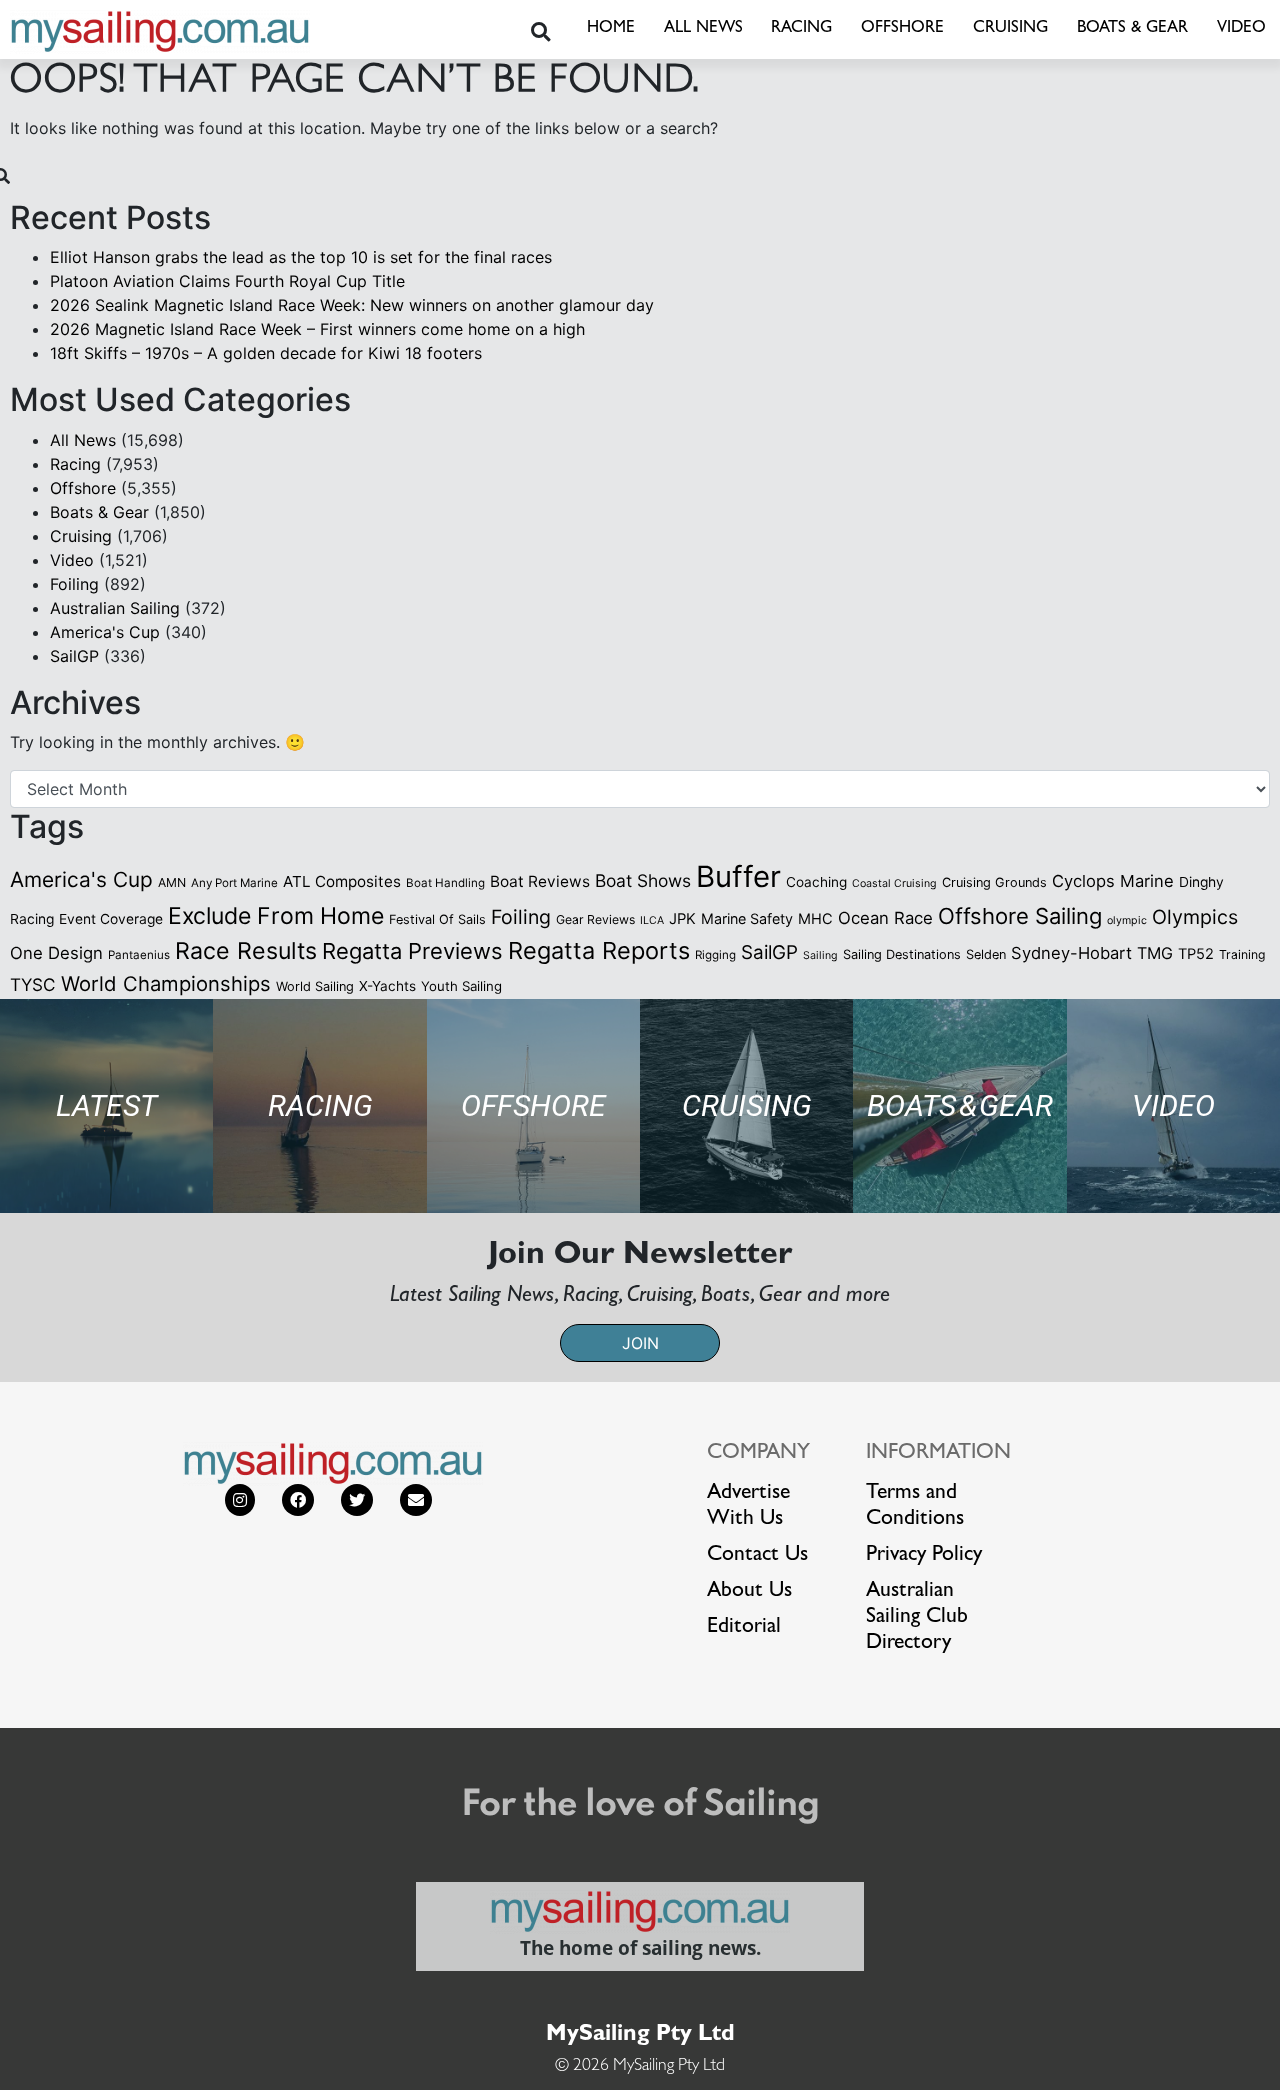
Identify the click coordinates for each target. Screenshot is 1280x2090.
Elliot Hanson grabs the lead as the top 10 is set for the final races (301, 257)
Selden (986, 954)
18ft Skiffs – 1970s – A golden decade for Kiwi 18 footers (266, 353)
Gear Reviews (595, 919)
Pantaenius (139, 955)
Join (640, 1343)
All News (703, 29)
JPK (682, 919)
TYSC (33, 984)
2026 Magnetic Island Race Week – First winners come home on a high (317, 329)
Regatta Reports (599, 950)
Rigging (715, 955)
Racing (801, 29)
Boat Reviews (540, 881)
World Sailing (315, 986)
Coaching (816, 882)
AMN (172, 882)
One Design (56, 953)
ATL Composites (342, 881)
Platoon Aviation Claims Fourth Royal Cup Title (227, 281)
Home (611, 29)
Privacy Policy (924, 1556)
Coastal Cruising (894, 883)
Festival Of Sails (437, 919)
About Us (749, 1592)
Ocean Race (885, 918)
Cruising (1010, 29)
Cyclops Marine (1113, 881)
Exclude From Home (276, 916)
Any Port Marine (234, 883)
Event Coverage (111, 919)
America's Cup (105, 632)
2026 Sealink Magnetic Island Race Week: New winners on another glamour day (352, 305)
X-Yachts (387, 986)
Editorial (744, 1628)
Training (1242, 954)
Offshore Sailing (1020, 916)
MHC (815, 919)
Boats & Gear (1132, 29)
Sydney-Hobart (1071, 953)
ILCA (652, 920)
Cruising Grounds (994, 882)
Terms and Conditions (915, 1507)
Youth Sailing (461, 986)
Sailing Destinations (902, 954)
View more (106, 1105)
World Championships (166, 983)
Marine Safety (747, 918)
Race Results (246, 951)
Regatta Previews (412, 951)
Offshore (902, 29)
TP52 (1196, 954)
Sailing (820, 955)
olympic (1127, 920)
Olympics (1195, 917)
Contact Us (757, 1556)
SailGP (74, 656)
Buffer (738, 876)
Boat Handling (445, 883)
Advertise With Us (748, 1507)
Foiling (74, 584)
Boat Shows (643, 880)
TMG (1155, 953)
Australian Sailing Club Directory (917, 1618)
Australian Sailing (115, 608)
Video (1241, 29)
